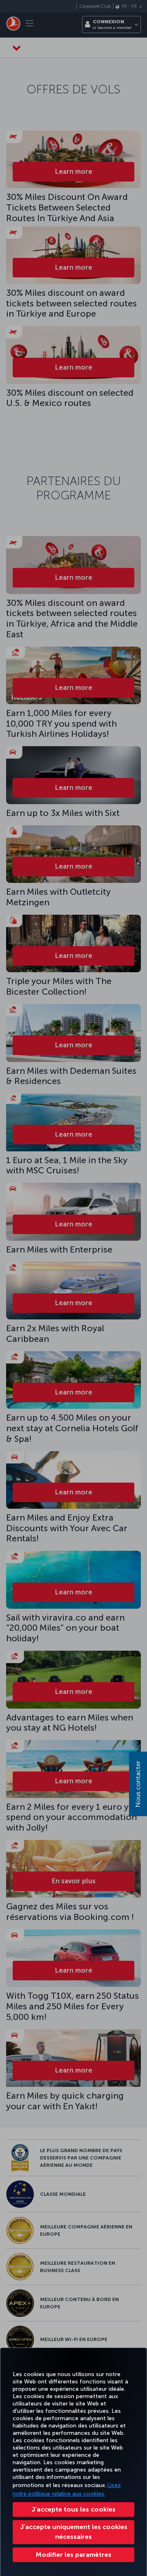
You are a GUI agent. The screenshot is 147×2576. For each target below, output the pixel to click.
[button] (73, 2555)
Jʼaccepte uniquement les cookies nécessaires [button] (74, 2532)
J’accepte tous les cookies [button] (73, 2509)
